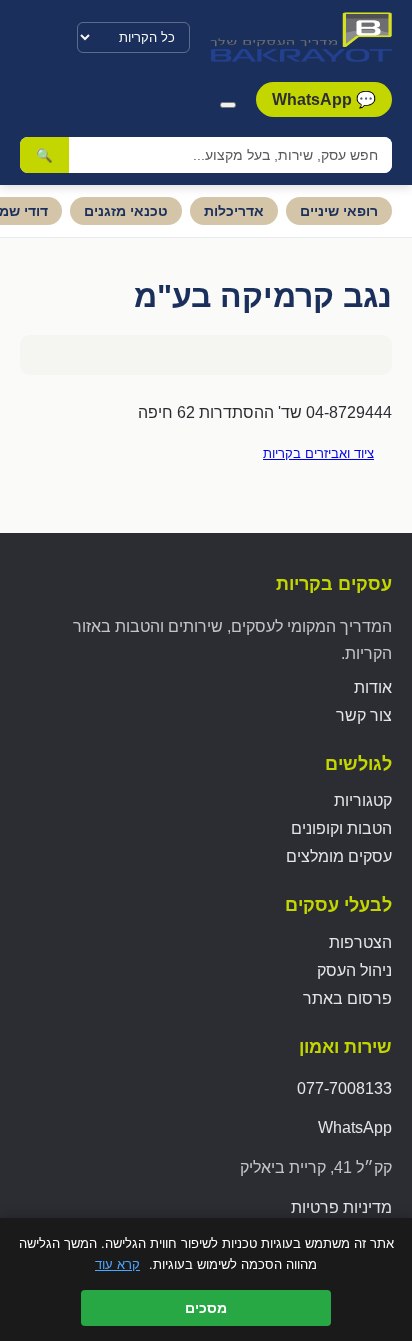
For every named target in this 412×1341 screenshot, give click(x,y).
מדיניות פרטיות (341, 1207)
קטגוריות (363, 800)
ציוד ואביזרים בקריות (318, 453)
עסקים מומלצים (339, 856)
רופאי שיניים (339, 211)
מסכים (206, 1308)
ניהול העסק (354, 970)
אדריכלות (234, 211)
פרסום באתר (347, 998)
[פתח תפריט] (228, 105)
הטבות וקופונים (341, 828)
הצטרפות (360, 942)
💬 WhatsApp (324, 99)
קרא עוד (117, 1264)
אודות (373, 687)
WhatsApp (355, 1127)
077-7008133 (344, 1088)
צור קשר (364, 715)
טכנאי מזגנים (126, 211)
